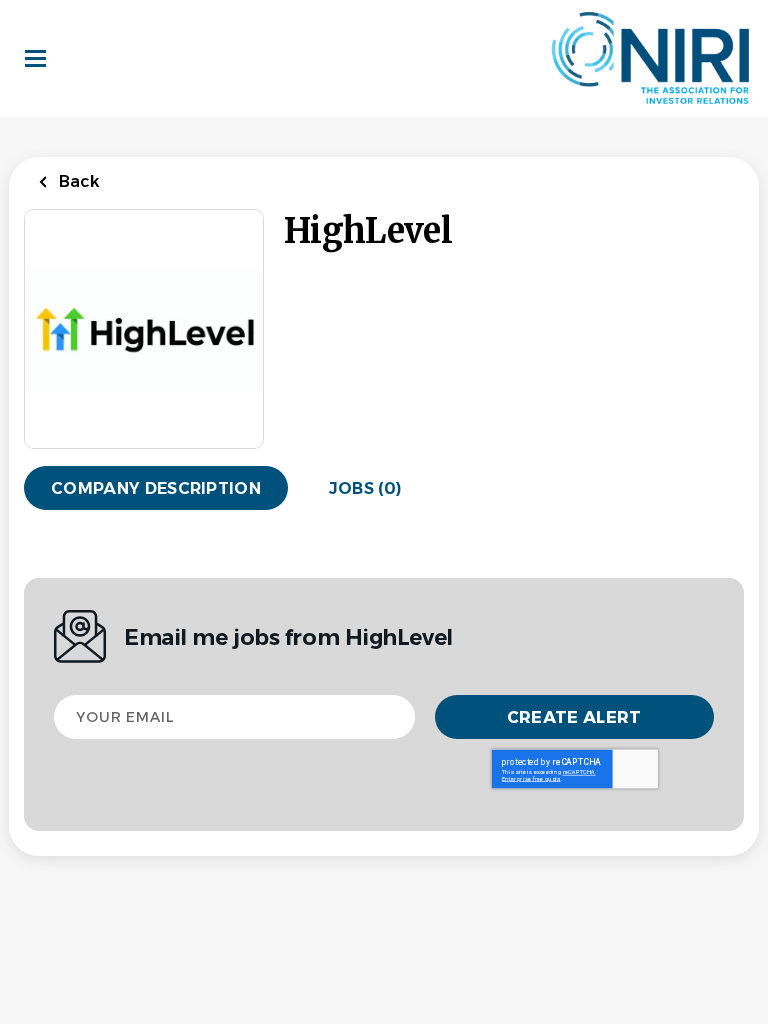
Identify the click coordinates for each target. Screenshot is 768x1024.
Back (77, 181)
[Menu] (35, 58)
